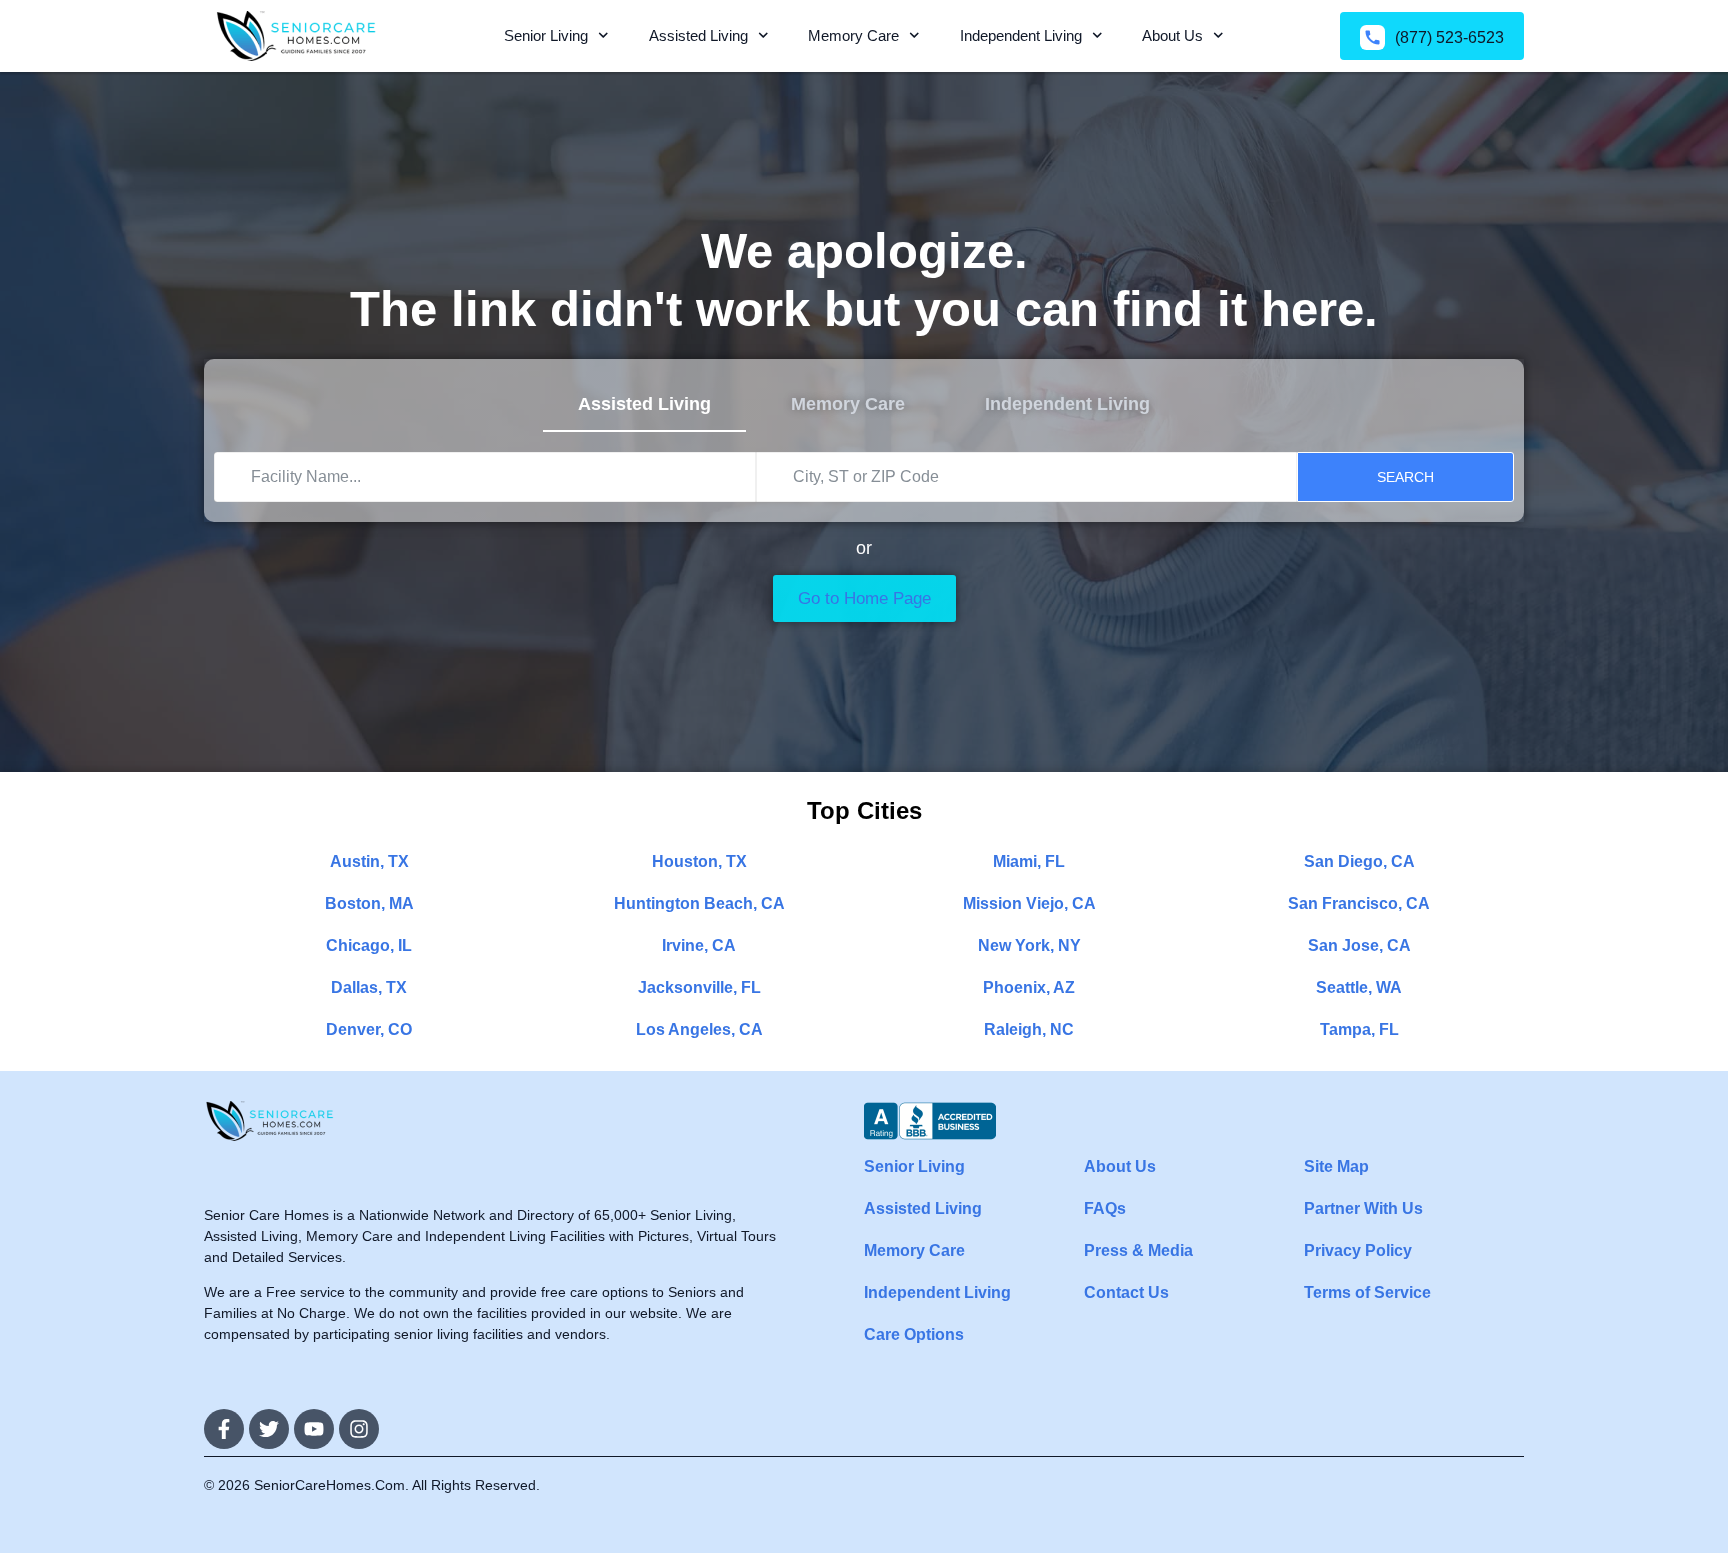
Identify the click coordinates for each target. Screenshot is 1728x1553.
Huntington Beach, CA (699, 903)
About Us (1172, 35)
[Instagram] (359, 1429)
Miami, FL (1029, 861)
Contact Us (1126, 1292)
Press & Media (1138, 1250)
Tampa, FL (1359, 1029)
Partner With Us (1363, 1208)
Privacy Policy (1358, 1250)
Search (1405, 477)
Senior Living (546, 35)
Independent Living (1021, 35)
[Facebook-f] (224, 1429)
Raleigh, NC (1029, 1029)
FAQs (1105, 1208)
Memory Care (853, 35)
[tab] (644, 405)
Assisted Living (698, 35)
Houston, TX (699, 861)
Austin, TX (369, 861)
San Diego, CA (1359, 861)
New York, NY (1029, 945)
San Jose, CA (1359, 945)
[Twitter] (269, 1429)
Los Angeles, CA (699, 1029)
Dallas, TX (369, 987)
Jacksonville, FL (699, 987)
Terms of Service (1367, 1292)
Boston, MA (369, 903)
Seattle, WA (1359, 987)
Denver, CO (369, 1029)
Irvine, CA (699, 945)
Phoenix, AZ (1029, 987)
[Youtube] (314, 1429)
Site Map (1336, 1166)
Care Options (914, 1334)
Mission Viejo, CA (1029, 903)
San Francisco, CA (1359, 903)
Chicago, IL (369, 945)
